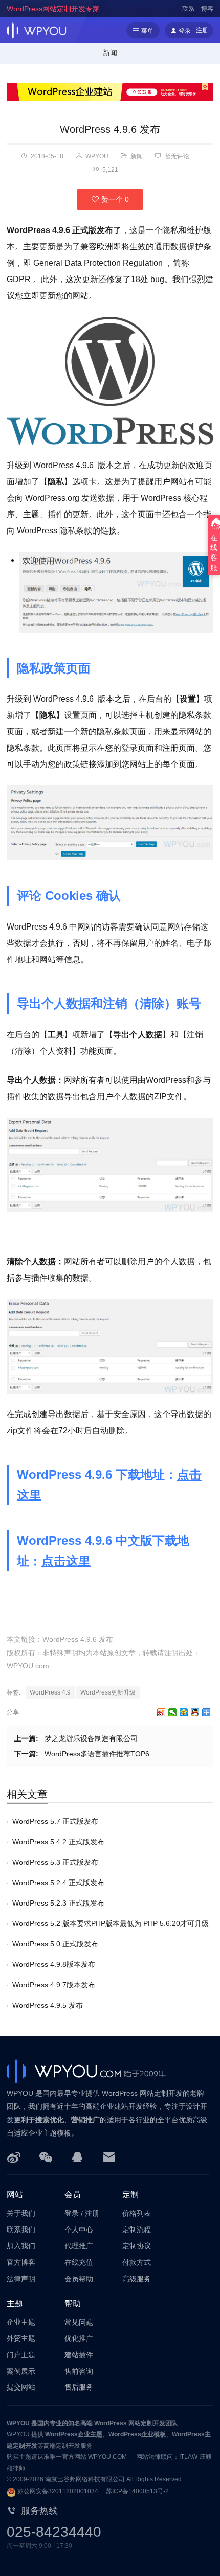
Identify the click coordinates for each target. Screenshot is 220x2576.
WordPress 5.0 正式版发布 (55, 1944)
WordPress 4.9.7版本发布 (54, 1985)
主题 (15, 2303)
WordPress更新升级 (108, 1692)
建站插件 (79, 2355)
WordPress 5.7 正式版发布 (55, 1821)
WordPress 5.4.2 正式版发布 (58, 1842)
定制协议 (137, 2246)
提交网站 (21, 2387)
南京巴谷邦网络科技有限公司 (85, 2479)
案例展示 (21, 2371)
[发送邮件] (109, 2156)
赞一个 (114, 199)
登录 (72, 2213)
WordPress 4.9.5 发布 (48, 2005)
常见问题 (79, 2322)
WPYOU (18, 2423)
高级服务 (137, 2279)
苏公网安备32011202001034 (58, 2491)
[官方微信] (46, 2156)
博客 (207, 9)
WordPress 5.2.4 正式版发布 (58, 1883)
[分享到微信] (173, 1712)
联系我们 (21, 2230)
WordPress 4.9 (50, 1692)
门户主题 (21, 2355)
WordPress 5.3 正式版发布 (55, 1862)
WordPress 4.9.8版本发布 (54, 1964)
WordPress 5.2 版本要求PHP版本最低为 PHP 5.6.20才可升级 (111, 1923)
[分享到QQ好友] (195, 1712)
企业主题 (21, 2322)
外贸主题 (21, 2338)
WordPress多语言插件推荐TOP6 (97, 1754)
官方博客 (21, 2262)
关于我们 (21, 2213)
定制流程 (137, 2230)
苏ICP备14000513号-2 (137, 2491)
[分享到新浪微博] (161, 1712)
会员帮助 (79, 2279)
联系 (188, 9)
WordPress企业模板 (137, 2434)
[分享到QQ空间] (184, 1712)
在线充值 (79, 2262)
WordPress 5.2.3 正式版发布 (58, 1903)
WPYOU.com (28, 1666)
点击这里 (66, 1561)
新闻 (110, 53)
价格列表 (137, 2213)
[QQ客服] (77, 2156)
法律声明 (21, 2279)
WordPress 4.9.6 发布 (110, 129)
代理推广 (79, 2246)
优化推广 (79, 2338)
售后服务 (79, 2387)
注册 (92, 2213)
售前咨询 (79, 2371)
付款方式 (137, 2262)
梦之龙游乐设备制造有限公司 (91, 1738)
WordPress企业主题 (74, 2434)
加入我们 (21, 2246)
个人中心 (79, 2230)
